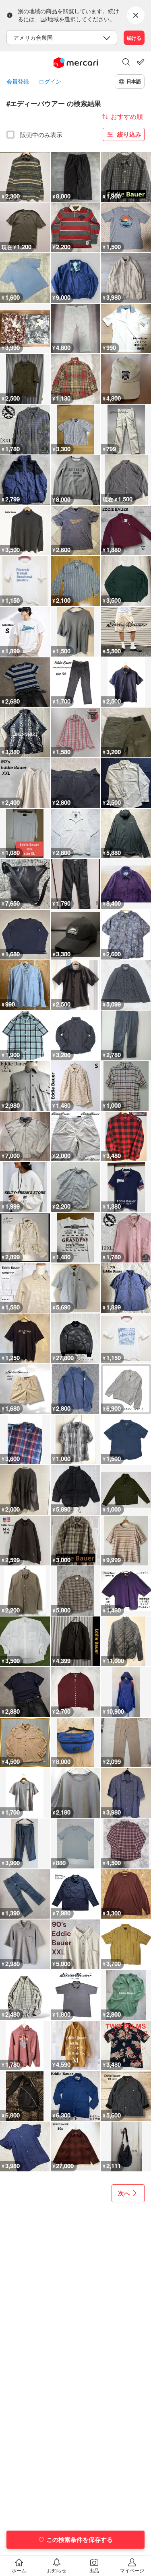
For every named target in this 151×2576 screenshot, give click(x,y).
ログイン (50, 81)
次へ (124, 2193)
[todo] (141, 62)
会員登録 (18, 81)
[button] (126, 63)
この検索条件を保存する (80, 2539)
